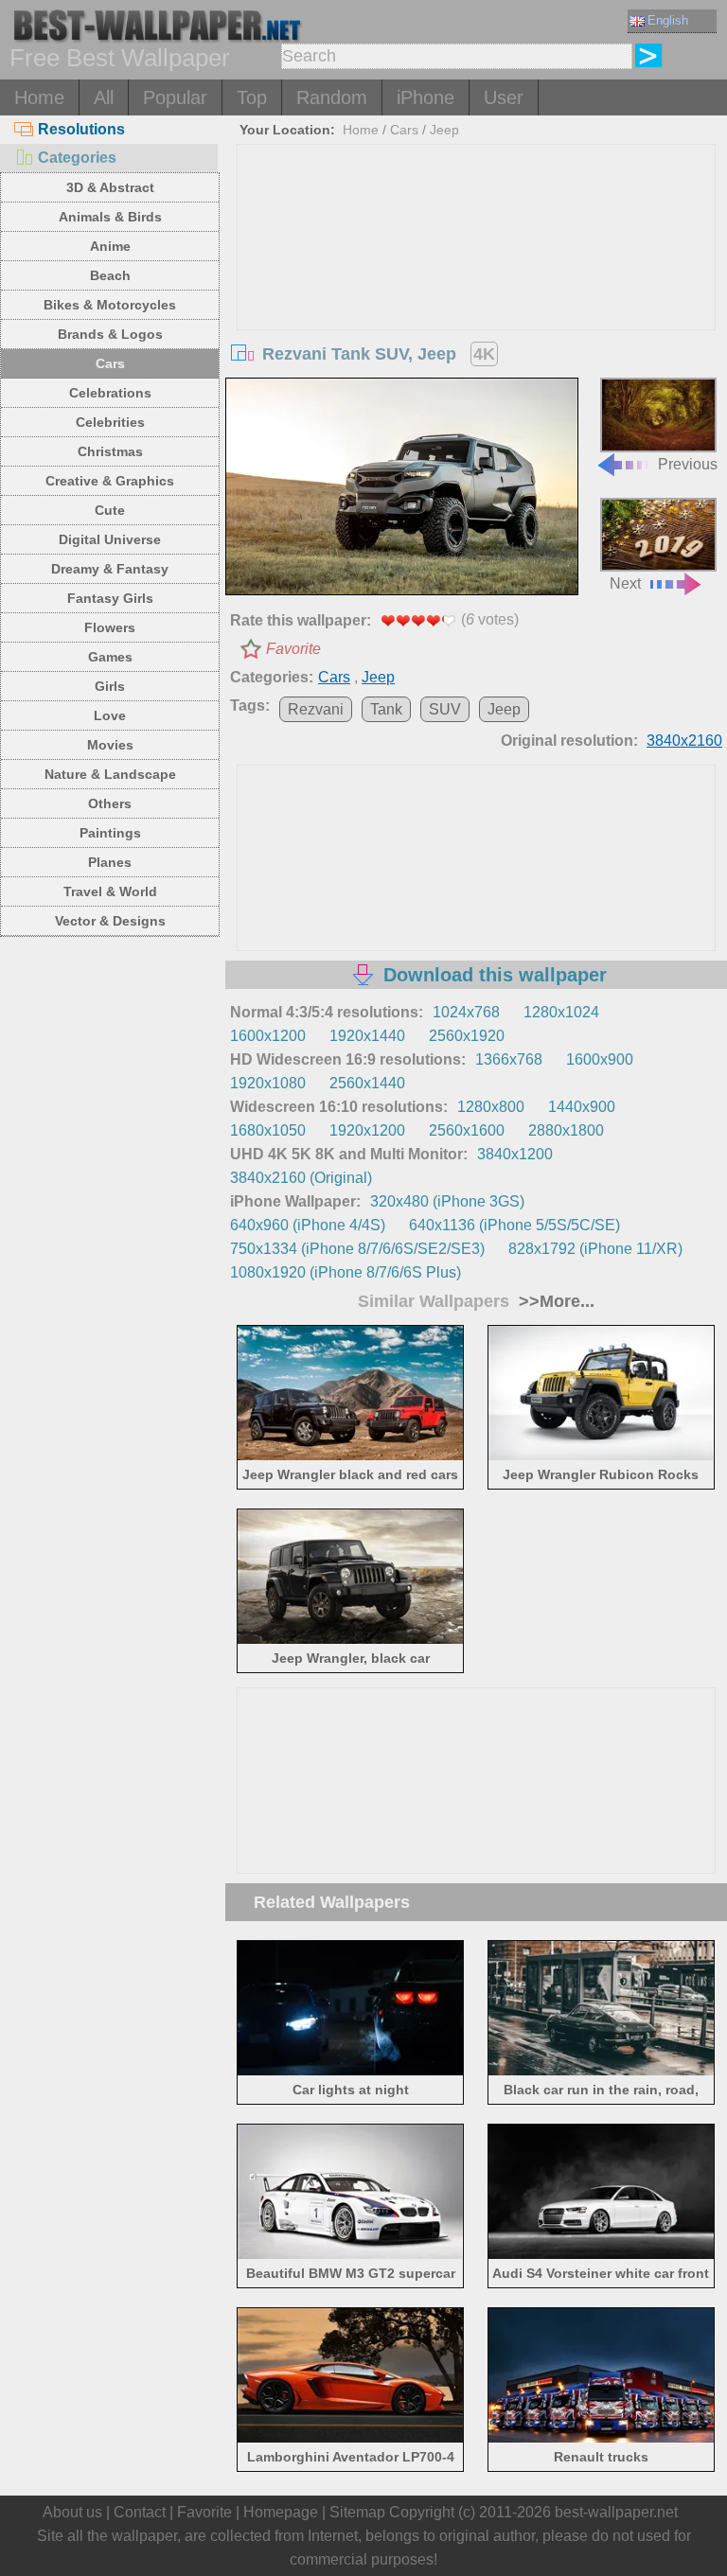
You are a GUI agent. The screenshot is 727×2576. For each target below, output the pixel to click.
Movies (110, 745)
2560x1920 (467, 1036)
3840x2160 (684, 741)
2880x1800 (566, 1130)
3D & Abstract (110, 187)
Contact (140, 2512)
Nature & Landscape (110, 774)
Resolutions (81, 129)
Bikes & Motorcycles (110, 305)
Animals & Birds (110, 217)
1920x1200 (367, 1130)
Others (110, 803)
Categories (77, 158)
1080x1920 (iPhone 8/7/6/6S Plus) (346, 1272)
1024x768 (466, 1012)
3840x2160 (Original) (301, 1178)
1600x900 (600, 1059)
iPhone (426, 97)
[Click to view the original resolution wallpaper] (402, 488)
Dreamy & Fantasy (110, 569)
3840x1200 (515, 1154)
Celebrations (110, 393)
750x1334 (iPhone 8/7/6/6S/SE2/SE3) (357, 1249)
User (504, 97)
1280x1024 (561, 1012)
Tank (386, 709)
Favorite (293, 649)
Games (110, 657)
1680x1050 (268, 1130)
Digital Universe (110, 539)
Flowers (110, 627)
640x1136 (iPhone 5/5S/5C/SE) (514, 1225)
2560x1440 (367, 1083)
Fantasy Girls (110, 598)
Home (39, 97)
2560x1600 (467, 1130)
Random (332, 97)
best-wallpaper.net (616, 2512)
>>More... (554, 1301)
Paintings (110, 833)
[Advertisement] (477, 287)
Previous (688, 464)
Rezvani (316, 709)
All (104, 97)
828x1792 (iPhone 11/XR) (595, 1249)
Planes (110, 862)
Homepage (281, 2512)
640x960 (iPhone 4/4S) (308, 1225)
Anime (110, 246)
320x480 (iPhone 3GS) (447, 1201)
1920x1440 (367, 1036)
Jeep (444, 130)
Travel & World (110, 891)
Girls (110, 686)
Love (110, 715)
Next (625, 583)
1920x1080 (268, 1083)
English (668, 20)
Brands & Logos (110, 334)
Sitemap (357, 2512)
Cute (110, 510)
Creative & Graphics (110, 481)
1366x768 (509, 1059)
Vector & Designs (110, 921)
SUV (445, 709)
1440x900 (582, 1107)
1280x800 (491, 1107)
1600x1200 (268, 1036)
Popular (175, 97)
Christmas (110, 451)
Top (252, 97)
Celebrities (110, 422)
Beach (110, 275)
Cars (110, 363)
